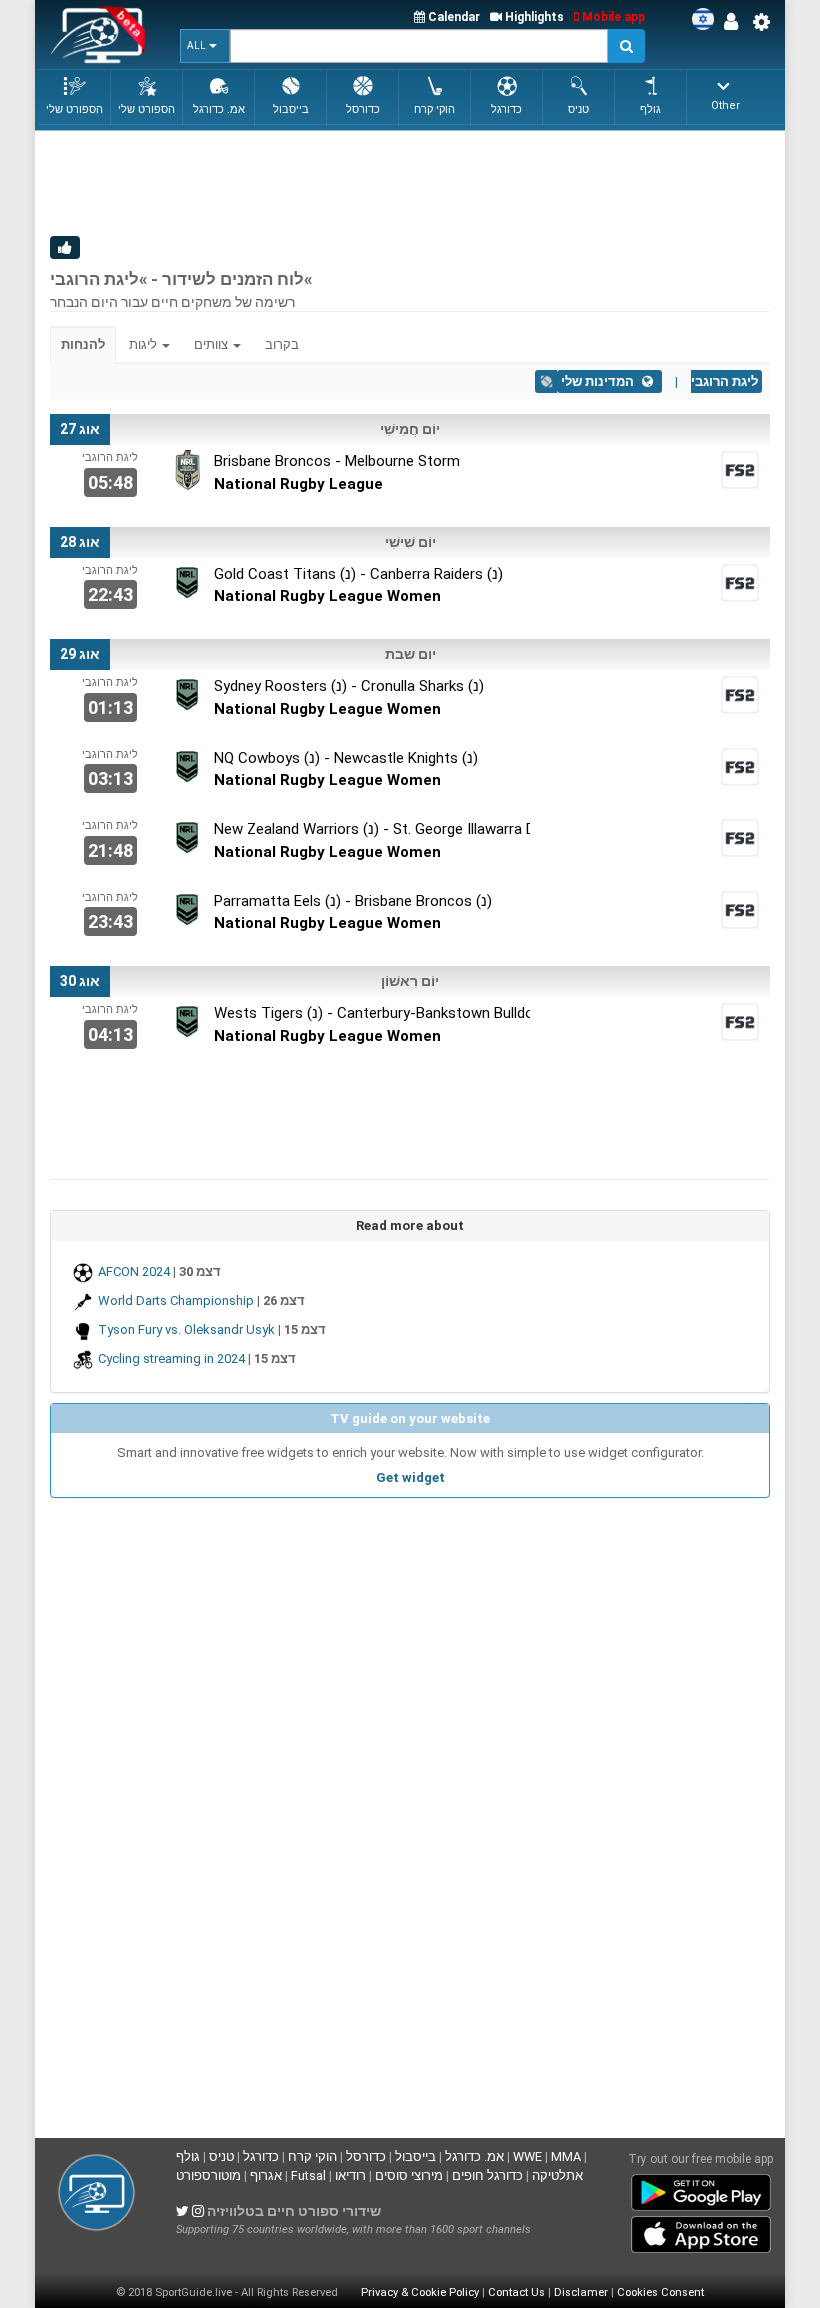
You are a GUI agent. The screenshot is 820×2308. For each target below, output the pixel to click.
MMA (566, 2156)
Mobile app (612, 17)
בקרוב (282, 344)
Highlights (533, 17)
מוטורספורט (208, 2175)
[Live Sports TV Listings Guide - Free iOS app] (701, 2230)
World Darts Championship (176, 1300)
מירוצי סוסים (409, 2175)
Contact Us (516, 2292)
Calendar (452, 17)
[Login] (736, 22)
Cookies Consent (660, 2292)
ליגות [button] (144, 344)
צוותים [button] (212, 344)
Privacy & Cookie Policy (420, 2292)
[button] (205, 46)
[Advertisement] (414, 181)
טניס (221, 2156)
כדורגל (261, 2156)
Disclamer (581, 2292)
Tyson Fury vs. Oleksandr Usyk (186, 1329)
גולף (188, 2156)
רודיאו (350, 2175)
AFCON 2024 (134, 1271)
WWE (527, 2156)
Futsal (308, 2175)
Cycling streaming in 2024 (171, 1358)
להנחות (83, 344)
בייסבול (415, 2156)
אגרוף (266, 2175)
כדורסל (366, 2156)
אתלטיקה (557, 2175)
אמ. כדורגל (474, 2156)
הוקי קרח (312, 2156)
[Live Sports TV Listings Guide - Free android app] (701, 2188)
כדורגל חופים (487, 2175)
